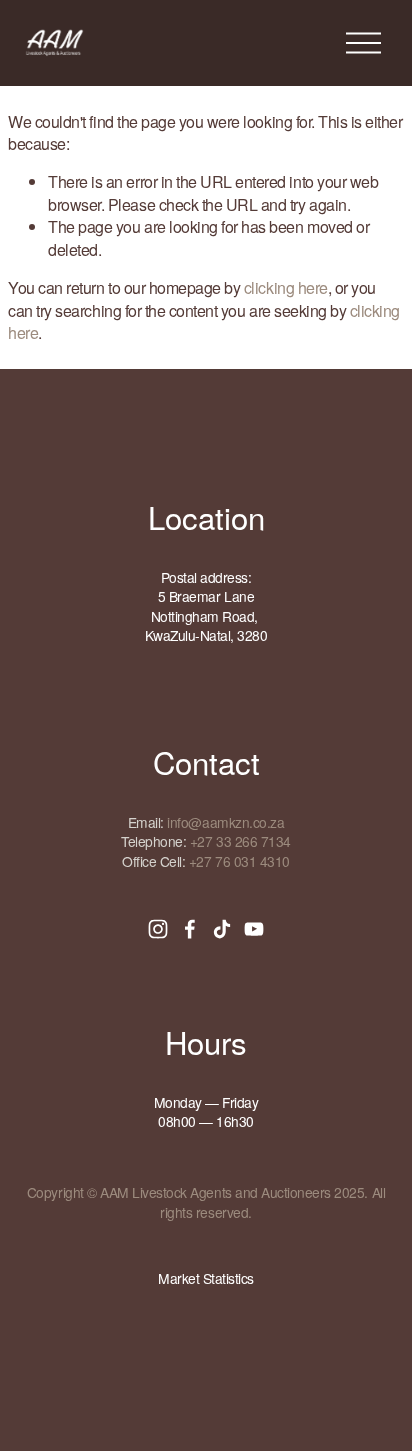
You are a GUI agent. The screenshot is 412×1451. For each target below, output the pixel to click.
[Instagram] (158, 929)
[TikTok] (222, 929)
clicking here (286, 287)
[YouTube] (254, 929)
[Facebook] (190, 929)
